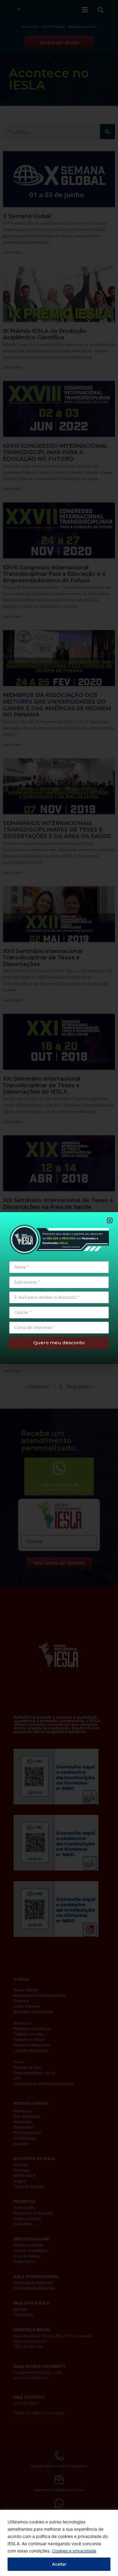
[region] (59, 2543)
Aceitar (59, 2564)
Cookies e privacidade (74, 2551)
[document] (59, 1288)
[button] (110, 1220)
